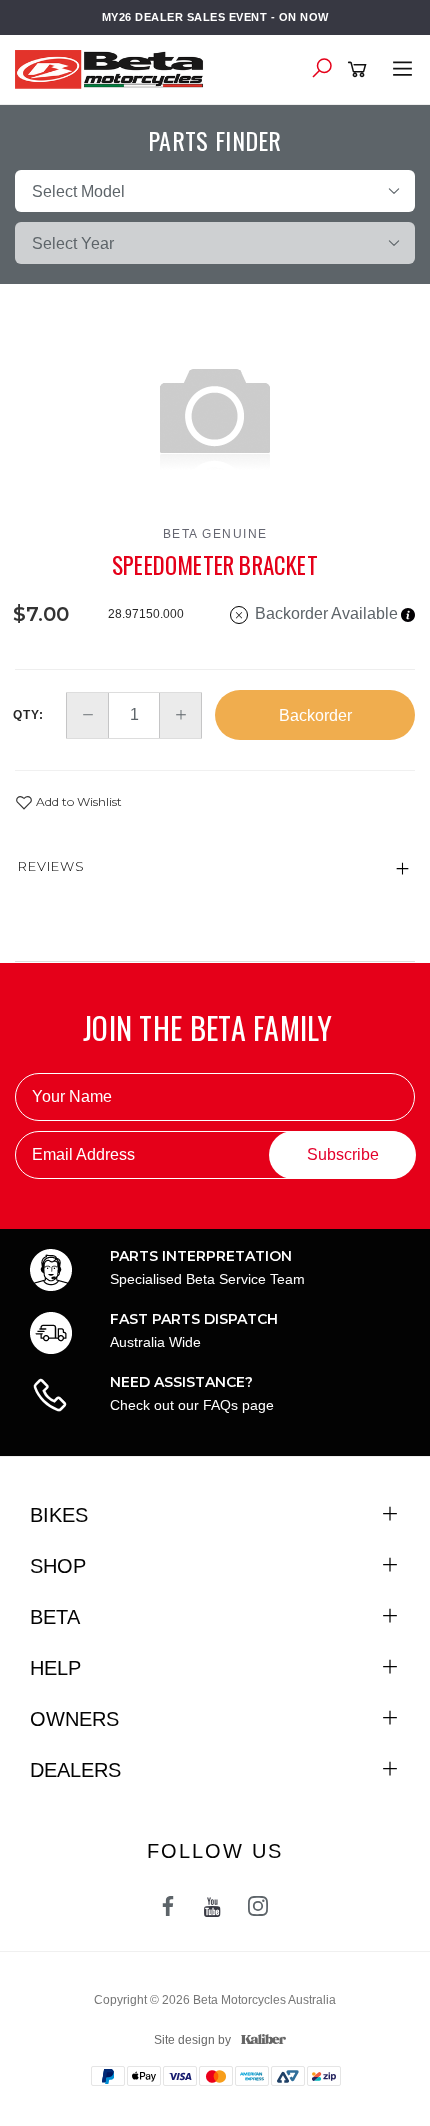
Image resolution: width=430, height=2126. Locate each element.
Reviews (51, 866)
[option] (215, 414)
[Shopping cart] (360, 70)
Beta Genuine (215, 534)
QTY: (28, 715)
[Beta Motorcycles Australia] (115, 68)
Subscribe (343, 1154)
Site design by (192, 2040)
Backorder (315, 715)
